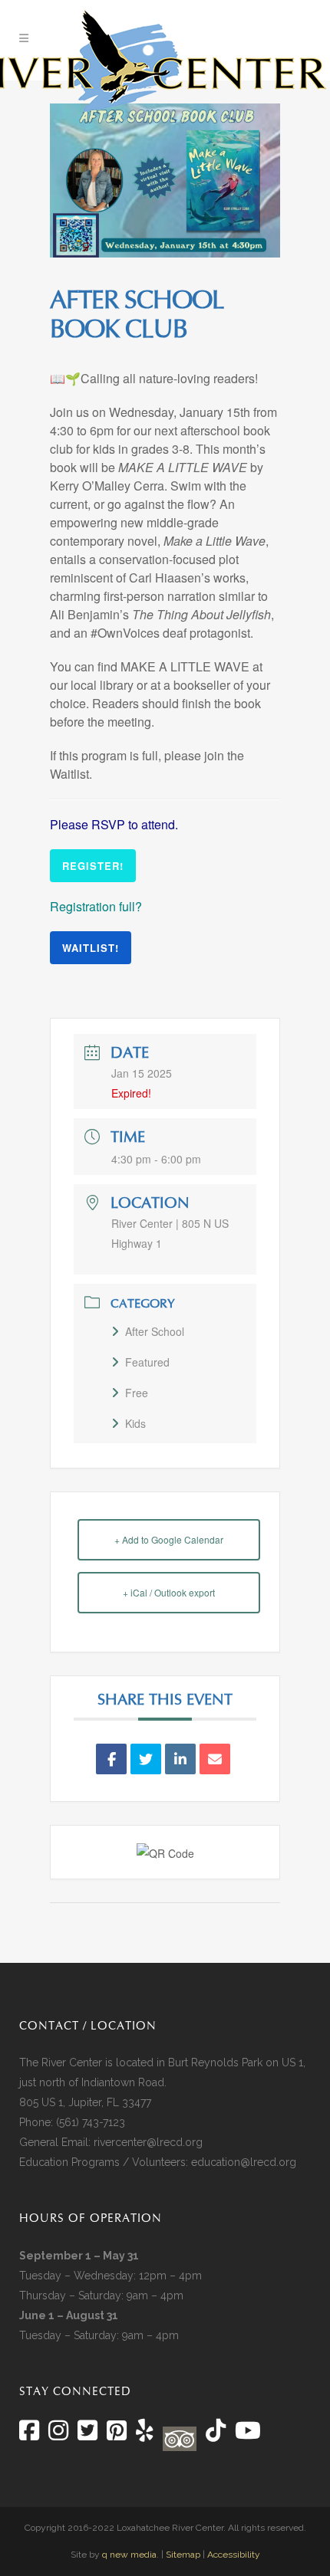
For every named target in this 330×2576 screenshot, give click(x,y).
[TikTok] (214, 2435)
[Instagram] (58, 2435)
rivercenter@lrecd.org (148, 2142)
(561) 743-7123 (91, 2122)
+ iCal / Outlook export (169, 1592)
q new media (129, 2555)
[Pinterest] (117, 2435)
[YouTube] (246, 2435)
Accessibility (234, 2555)
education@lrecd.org (244, 2162)
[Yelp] (145, 2435)
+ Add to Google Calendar (169, 1539)
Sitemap (183, 2555)
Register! (93, 866)
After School (155, 1331)
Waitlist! (91, 948)
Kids (135, 1423)
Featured (147, 1362)
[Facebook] (29, 2435)
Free (137, 1393)
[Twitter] (87, 2435)
